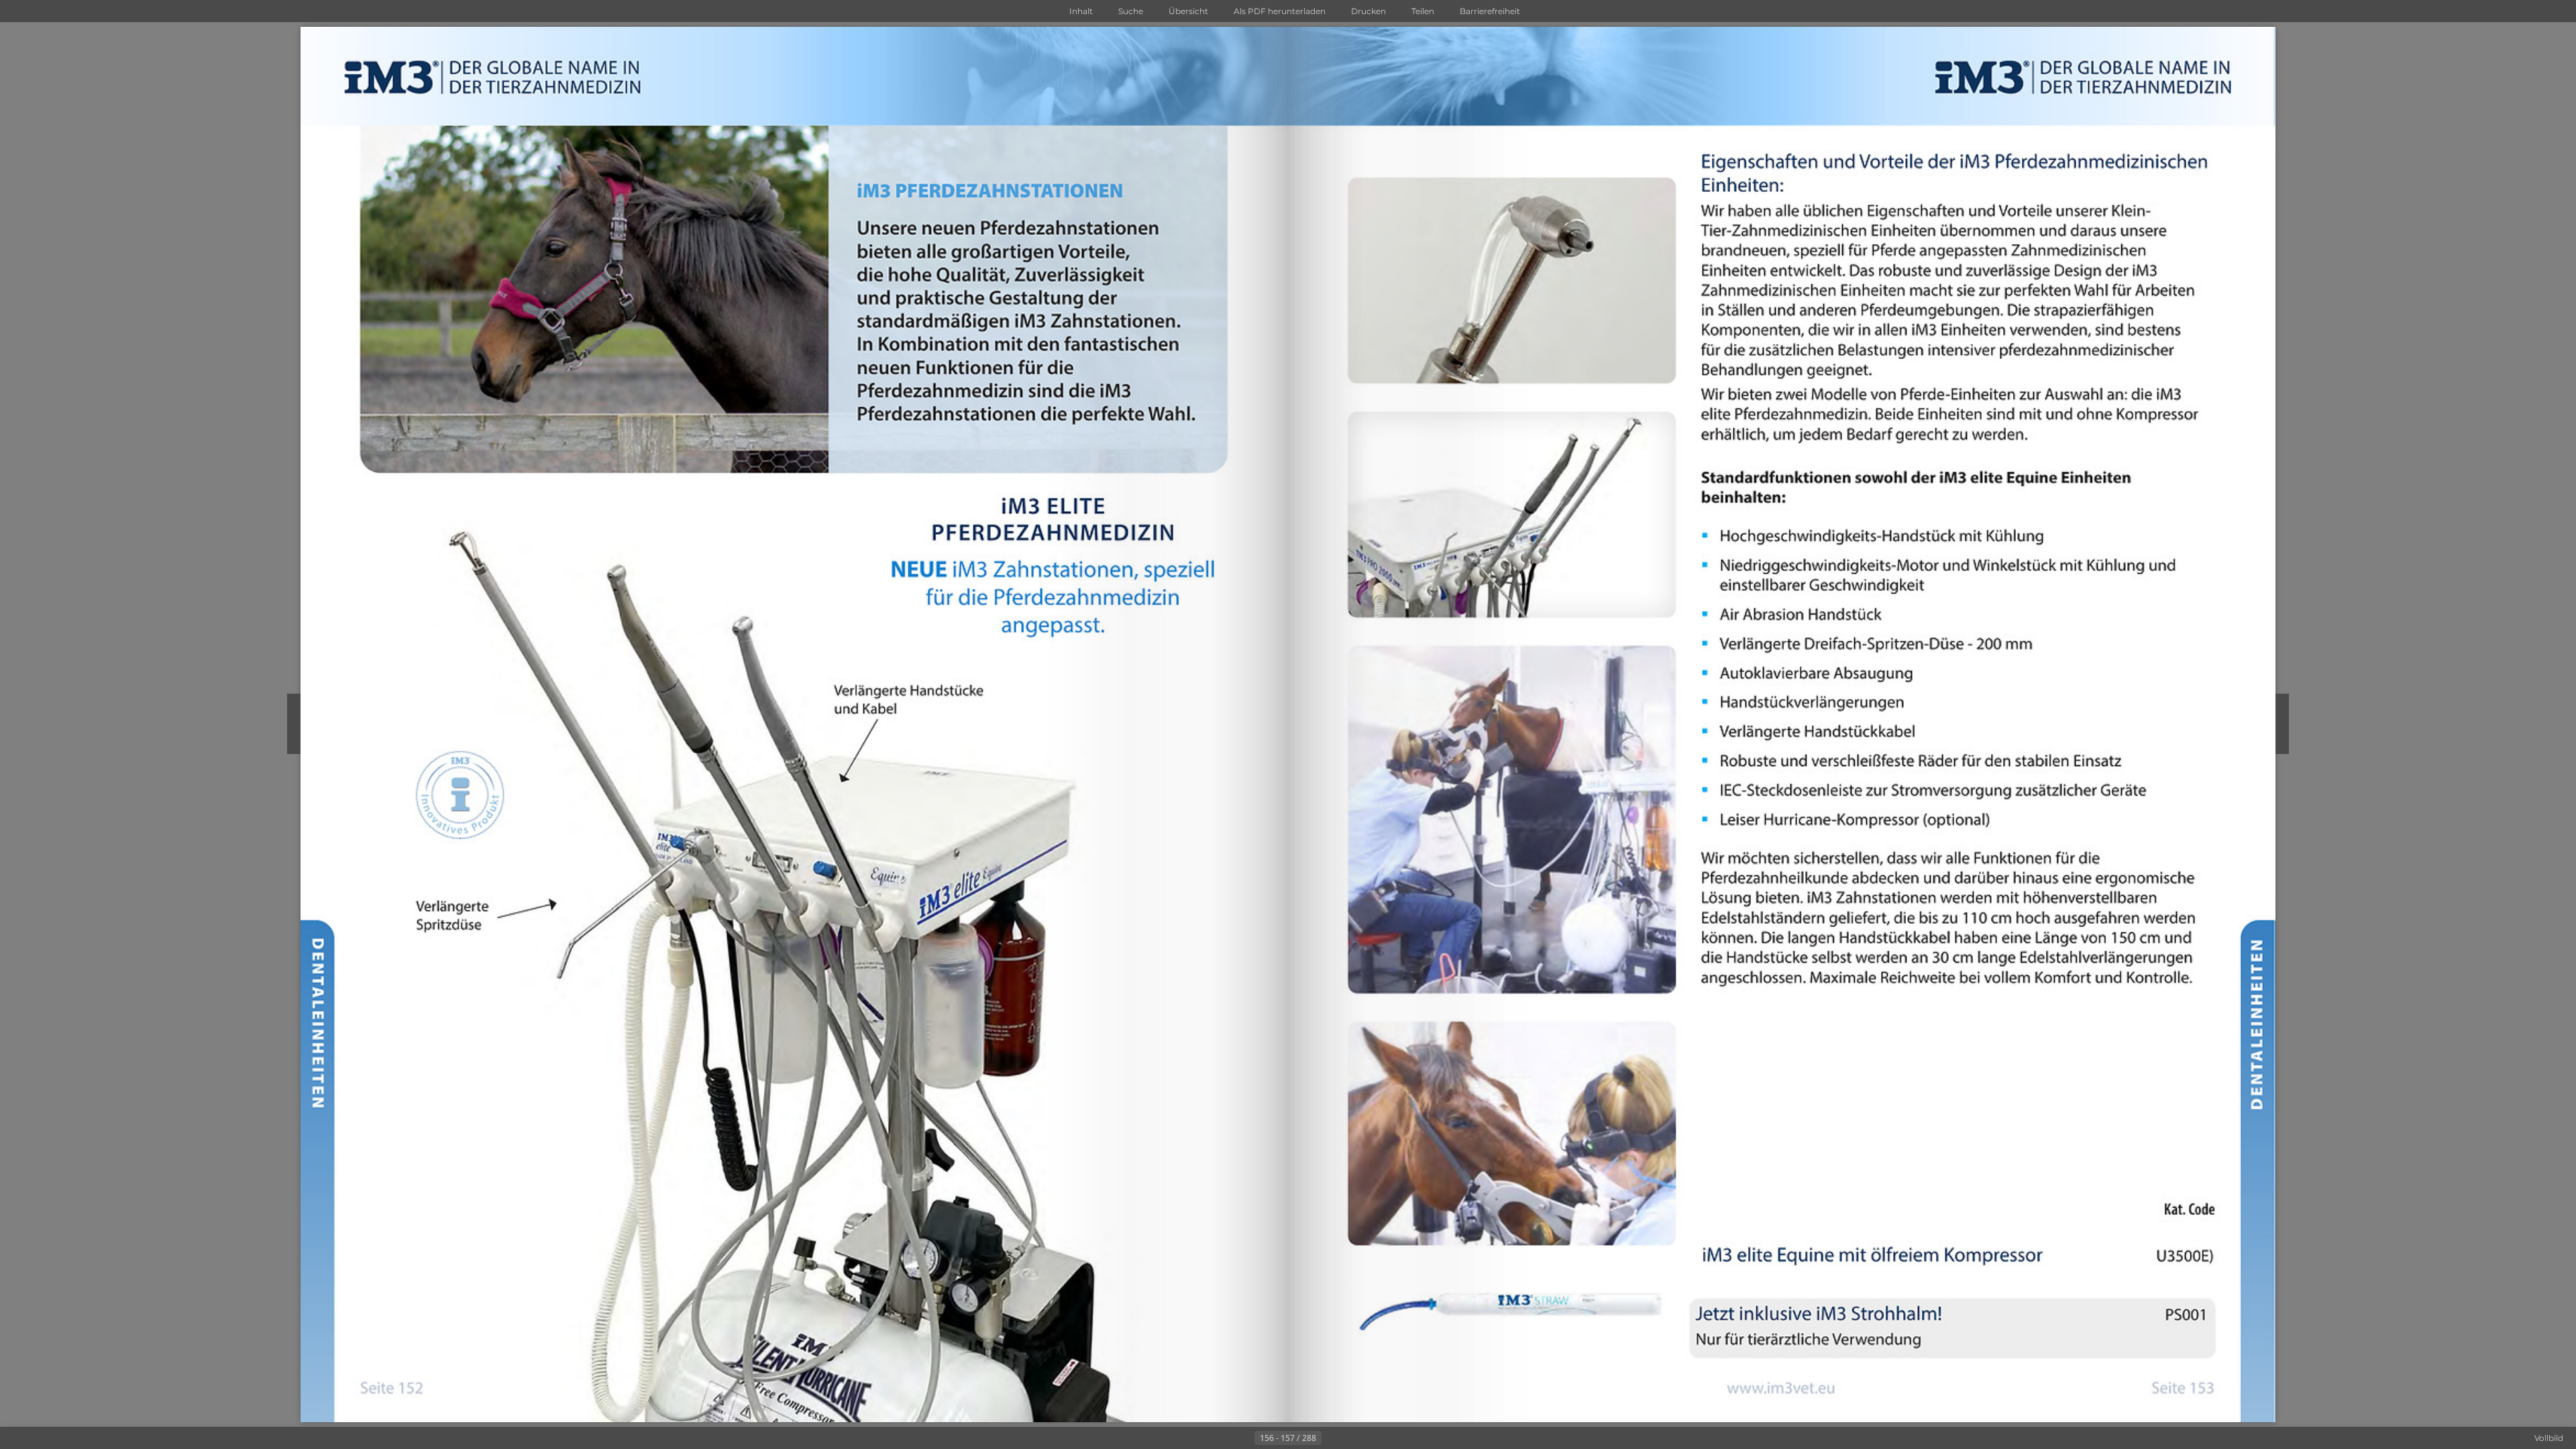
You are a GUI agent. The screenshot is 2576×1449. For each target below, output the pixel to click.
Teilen (1423, 11)
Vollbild (2549, 1438)
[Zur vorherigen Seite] (1244, 1438)
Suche (1131, 11)
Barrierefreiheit (1490, 11)
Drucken (1368, 11)
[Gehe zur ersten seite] (1222, 1438)
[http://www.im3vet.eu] (1781, 1390)
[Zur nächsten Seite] (1332, 1438)
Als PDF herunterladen (1280, 11)
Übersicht (1188, 11)
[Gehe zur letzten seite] (1354, 1438)
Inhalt (1081, 11)
